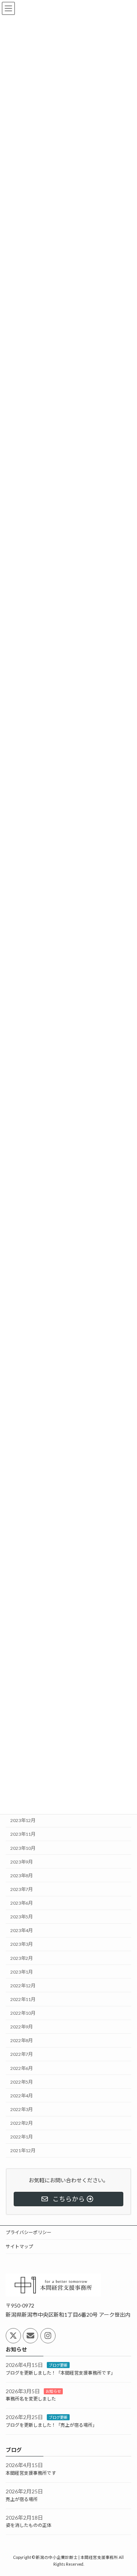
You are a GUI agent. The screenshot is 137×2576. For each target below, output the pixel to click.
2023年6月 (22, 1903)
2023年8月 (22, 1875)
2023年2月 (22, 1958)
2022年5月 (22, 2082)
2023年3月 (22, 1944)
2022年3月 (22, 2109)
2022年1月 (22, 2137)
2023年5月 (22, 1917)
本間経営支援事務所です (31, 2473)
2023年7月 (22, 1889)
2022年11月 (23, 1999)
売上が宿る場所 (22, 2499)
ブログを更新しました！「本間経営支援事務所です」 (61, 2373)
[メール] (30, 2336)
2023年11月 (23, 1834)
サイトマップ (19, 2246)
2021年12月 (23, 2150)
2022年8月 (22, 2040)
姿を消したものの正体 (29, 2526)
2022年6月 (22, 2068)
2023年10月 (23, 1848)
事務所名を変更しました (31, 2399)
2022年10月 (23, 2013)
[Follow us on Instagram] (48, 2336)
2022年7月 (22, 2054)
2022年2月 (22, 2123)
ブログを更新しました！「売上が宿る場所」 (51, 2425)
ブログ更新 (58, 2365)
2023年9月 (22, 1861)
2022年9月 (22, 2027)
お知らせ (53, 2391)
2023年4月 (22, 1930)
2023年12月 (23, 1820)
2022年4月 (22, 2095)
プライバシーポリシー (29, 2232)
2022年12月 (23, 1985)
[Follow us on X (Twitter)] (13, 2336)
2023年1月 (22, 1972)
